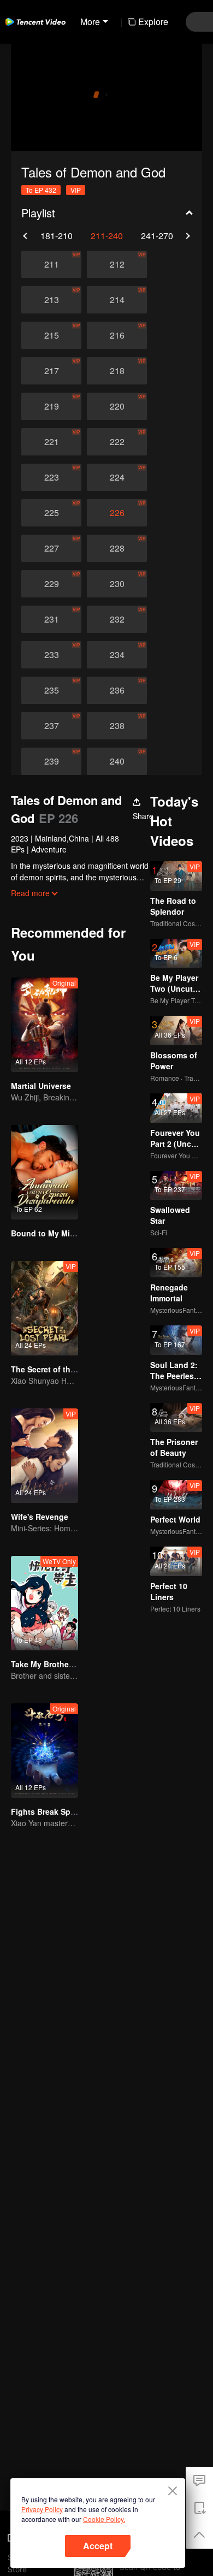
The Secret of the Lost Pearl (63, 1369)
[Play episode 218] (117, 371)
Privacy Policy (42, 2509)
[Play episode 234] (117, 655)
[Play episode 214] (117, 300)
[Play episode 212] (117, 264)
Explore (153, 22)
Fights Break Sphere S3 (55, 1811)
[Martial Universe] (45, 1025)
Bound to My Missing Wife (60, 1233)
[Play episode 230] (117, 584)
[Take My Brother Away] (45, 1603)
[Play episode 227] (51, 548)
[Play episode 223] (51, 477)
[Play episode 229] (51, 584)
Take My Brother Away (52, 1664)
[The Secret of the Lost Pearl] (45, 1308)
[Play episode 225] (51, 513)
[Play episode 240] (117, 761)
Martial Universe (41, 1086)
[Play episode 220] (117, 406)
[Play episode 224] (117, 477)
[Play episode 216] (117, 335)
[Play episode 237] (51, 726)
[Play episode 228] (117, 548)
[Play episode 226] (117, 513)
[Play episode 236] (117, 690)
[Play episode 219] (51, 406)
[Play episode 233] (51, 655)
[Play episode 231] (51, 619)
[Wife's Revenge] (45, 1456)
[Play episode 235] (51, 690)
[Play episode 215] (51, 335)
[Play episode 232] (117, 619)
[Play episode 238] (117, 726)
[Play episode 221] (51, 442)
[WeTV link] (35, 22)
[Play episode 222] (117, 442)
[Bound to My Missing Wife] (45, 1172)
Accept (98, 2546)
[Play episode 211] (51, 264)
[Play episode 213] (51, 300)
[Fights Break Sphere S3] (45, 1751)
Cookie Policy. (104, 2519)
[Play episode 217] (51, 371)
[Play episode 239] (51, 761)
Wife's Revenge (40, 1517)
